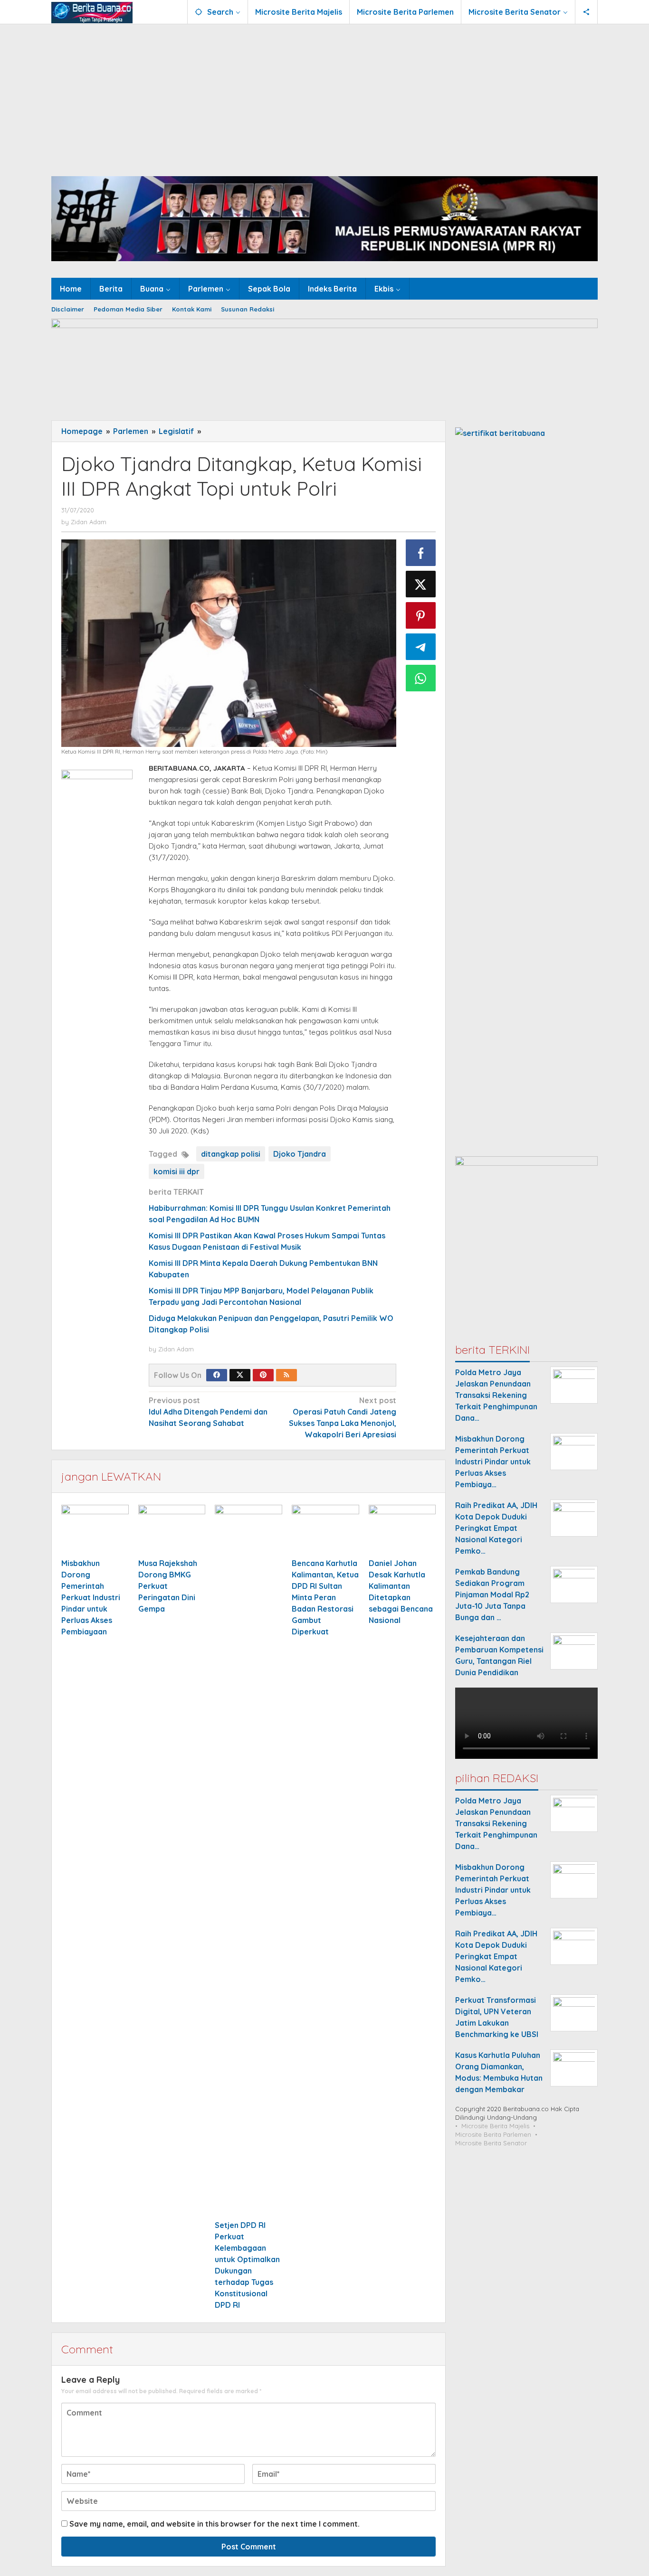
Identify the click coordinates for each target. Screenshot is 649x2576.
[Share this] (421, 553)
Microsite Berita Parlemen (493, 2134)
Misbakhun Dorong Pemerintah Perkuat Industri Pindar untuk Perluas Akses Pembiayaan (91, 1597)
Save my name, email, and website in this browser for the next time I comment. (215, 2524)
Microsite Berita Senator (491, 2143)
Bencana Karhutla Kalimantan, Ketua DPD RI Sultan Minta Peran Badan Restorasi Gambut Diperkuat (325, 1597)
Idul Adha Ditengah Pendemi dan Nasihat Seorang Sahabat (208, 1412)
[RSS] (286, 1375)
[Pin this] (421, 615)
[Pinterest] (263, 1375)
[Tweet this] (421, 584)
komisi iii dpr (177, 1171)
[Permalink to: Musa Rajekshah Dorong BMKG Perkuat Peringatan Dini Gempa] (172, 1530)
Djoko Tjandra (300, 1154)
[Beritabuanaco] (92, 12)
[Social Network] (587, 12)
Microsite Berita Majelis (495, 2126)
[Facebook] (217, 1375)
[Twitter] (240, 1375)
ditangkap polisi (231, 1154)
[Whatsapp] (421, 678)
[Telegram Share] (421, 647)
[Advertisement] (324, 95)
